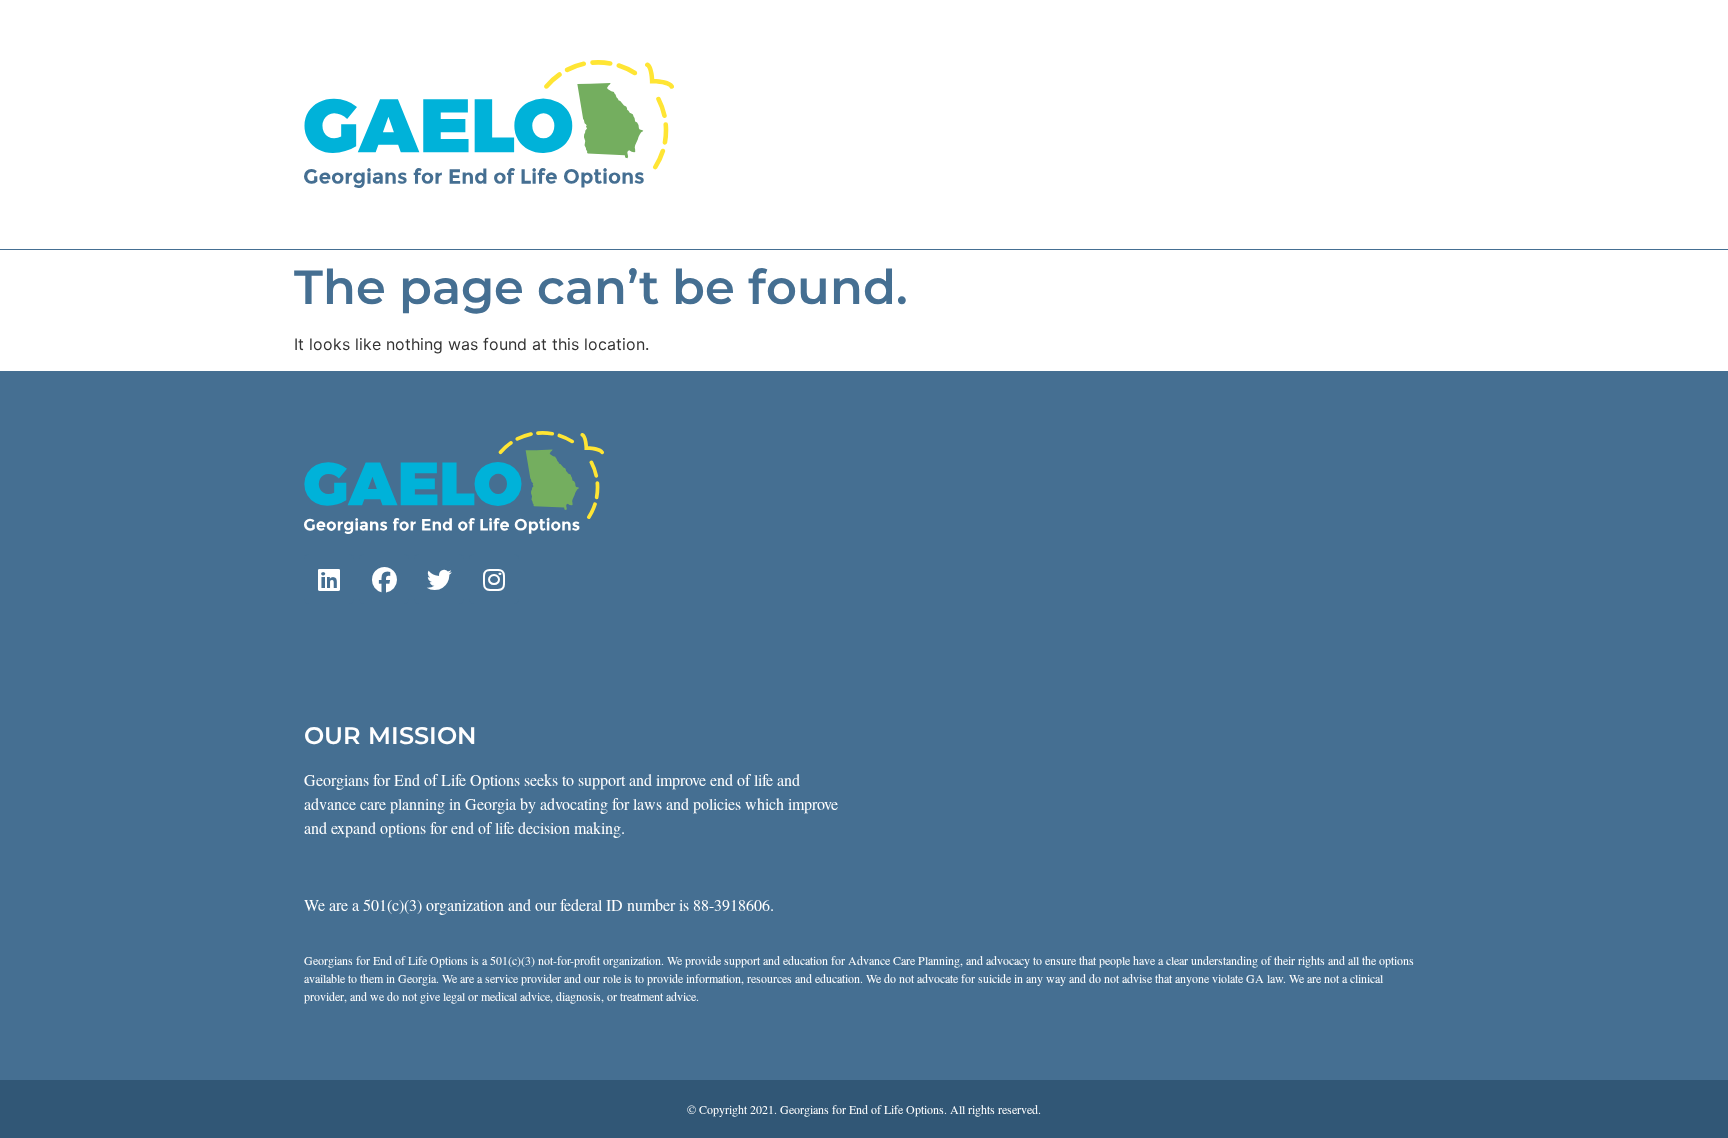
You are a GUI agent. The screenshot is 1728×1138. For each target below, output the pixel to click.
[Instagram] (494, 579)
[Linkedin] (329, 579)
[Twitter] (439, 579)
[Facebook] (384, 579)
